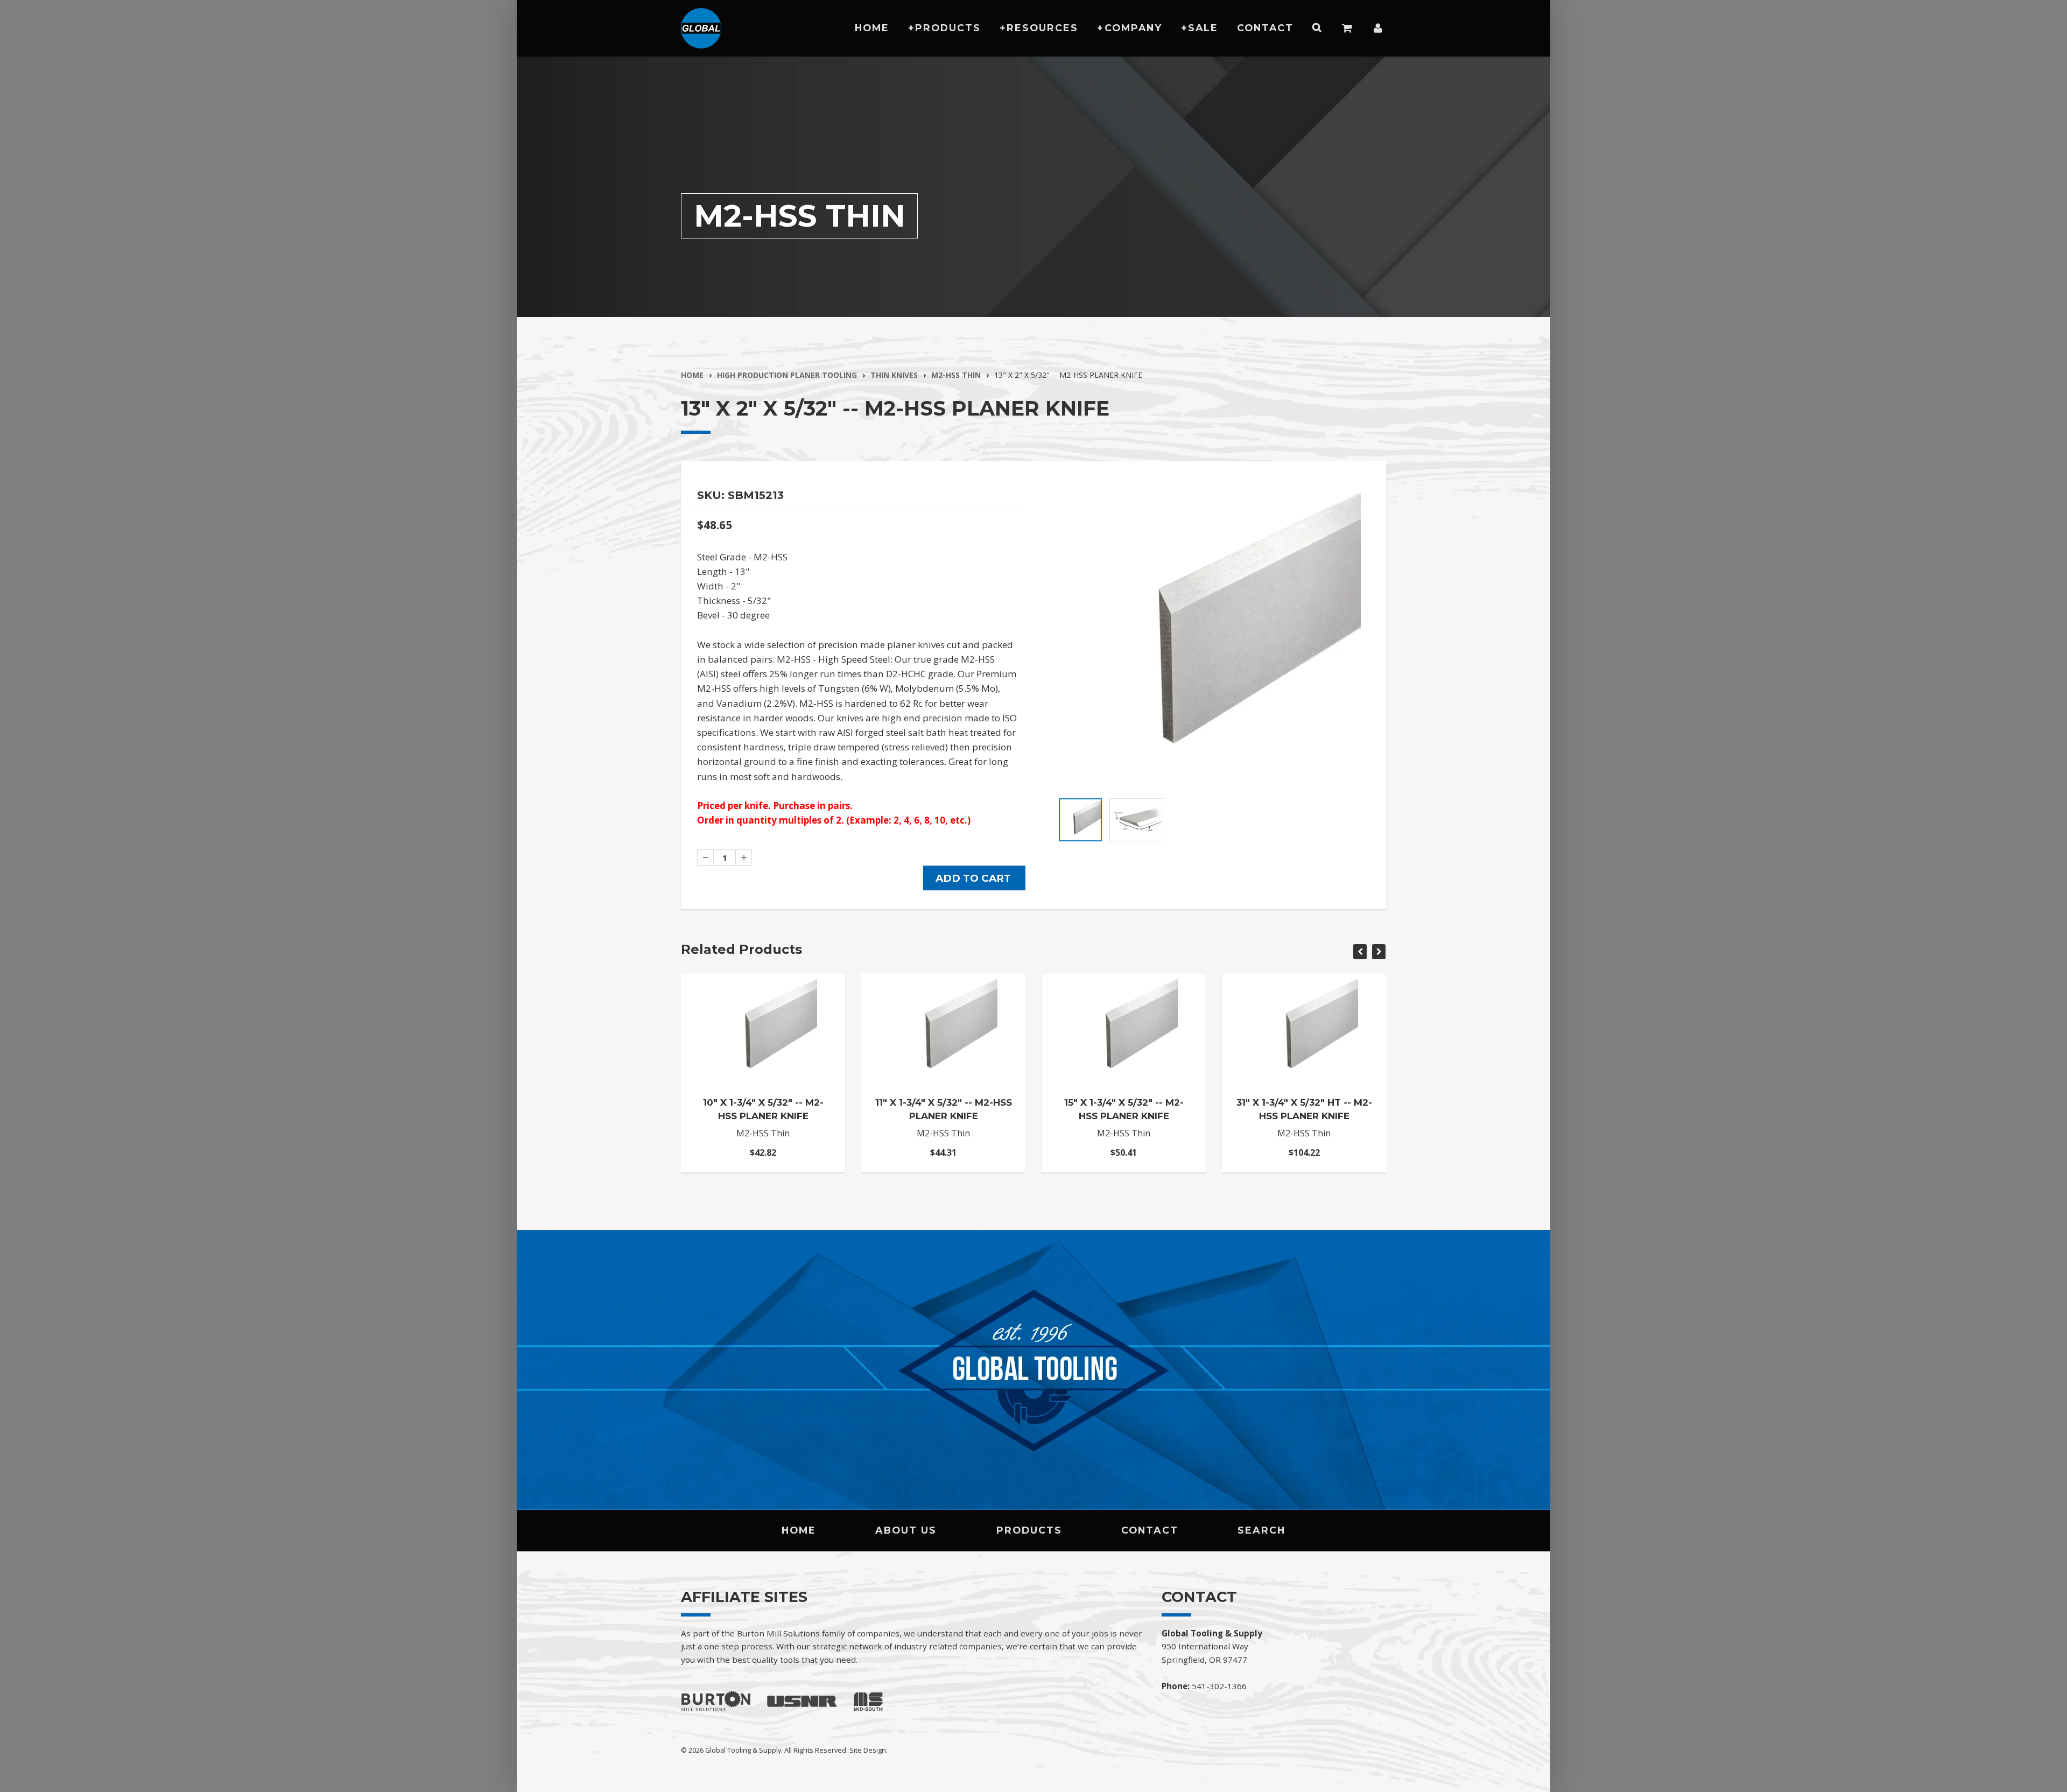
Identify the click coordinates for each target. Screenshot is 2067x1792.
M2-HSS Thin (956, 375)
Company (1133, 28)
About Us (906, 1530)
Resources (1042, 28)
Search (1261, 1530)
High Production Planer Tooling (787, 375)
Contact (1265, 28)
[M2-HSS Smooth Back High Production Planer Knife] (1210, 637)
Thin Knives (894, 375)
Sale (1203, 28)
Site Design (868, 1750)
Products (948, 28)
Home (872, 28)
